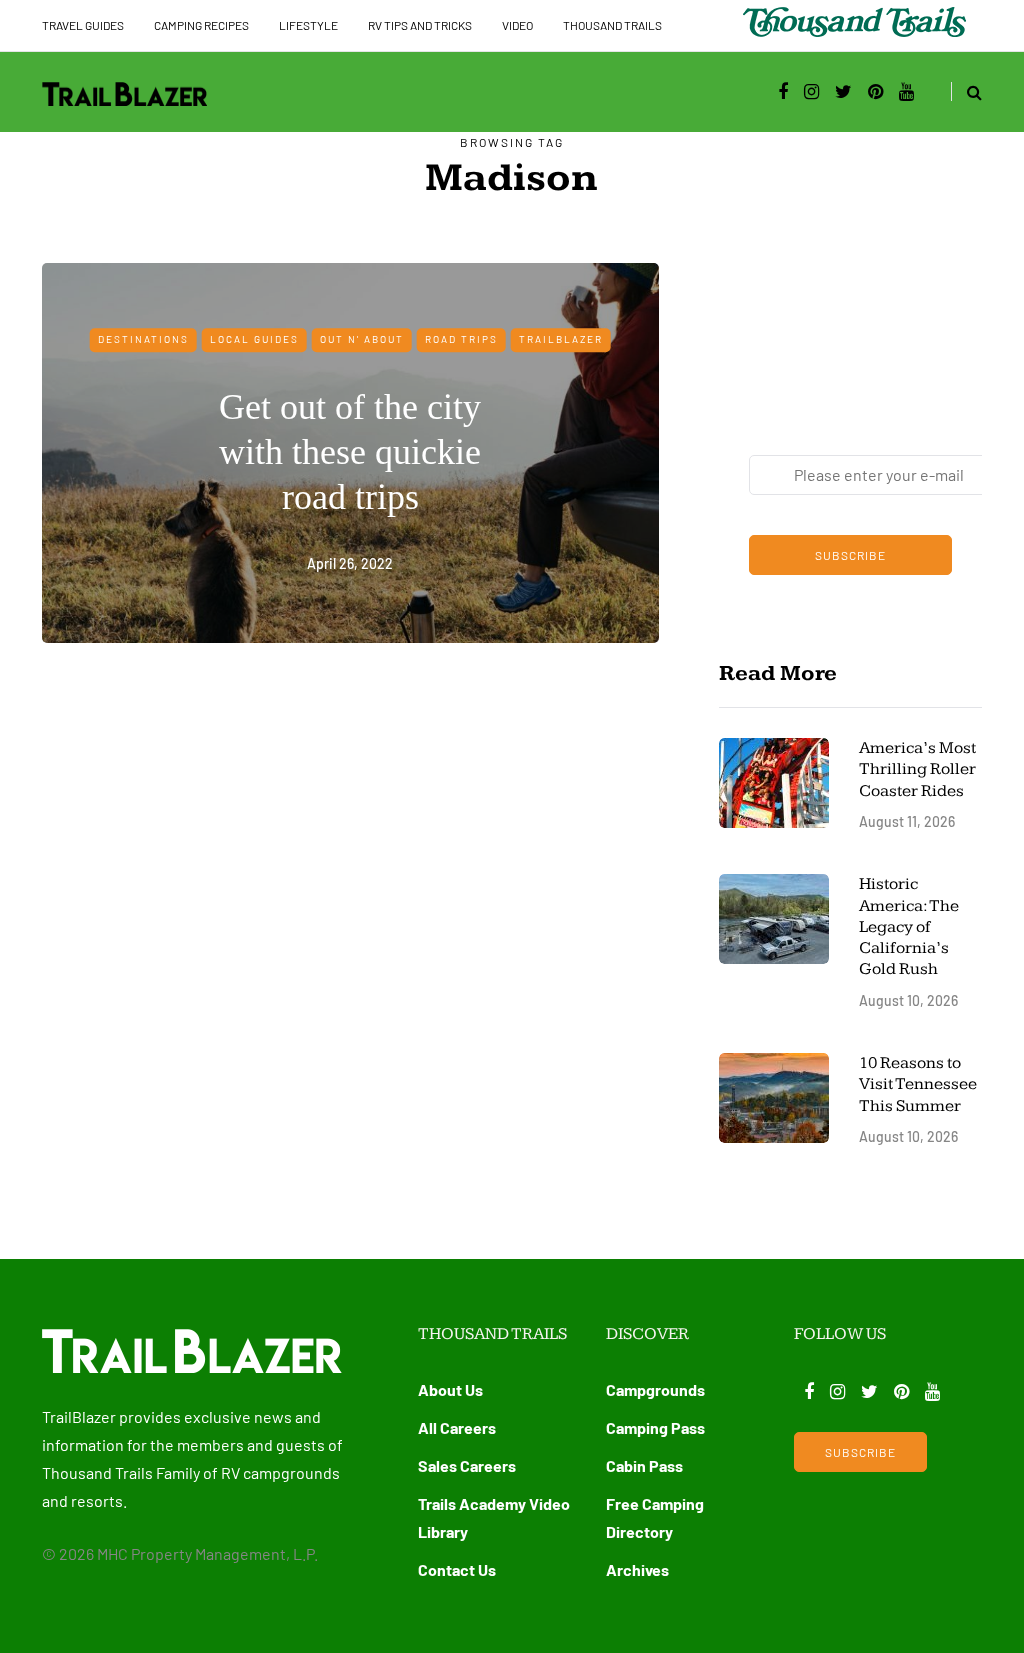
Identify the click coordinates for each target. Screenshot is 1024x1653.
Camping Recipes (201, 25)
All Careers (457, 1427)
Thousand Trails (612, 25)
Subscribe (850, 555)
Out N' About (362, 339)
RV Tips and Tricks (420, 25)
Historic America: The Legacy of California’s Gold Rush (909, 926)
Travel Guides (83, 25)
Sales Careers (467, 1465)
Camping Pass (655, 1427)
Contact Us (457, 1569)
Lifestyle (308, 25)
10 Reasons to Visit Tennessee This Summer (918, 1084)
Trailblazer (561, 339)
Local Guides (254, 339)
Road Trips (461, 339)
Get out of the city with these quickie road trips (350, 452)
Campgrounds (655, 1389)
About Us (450, 1389)
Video (517, 25)
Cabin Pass (644, 1465)
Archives (637, 1569)
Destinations (143, 339)
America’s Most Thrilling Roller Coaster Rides (917, 769)
